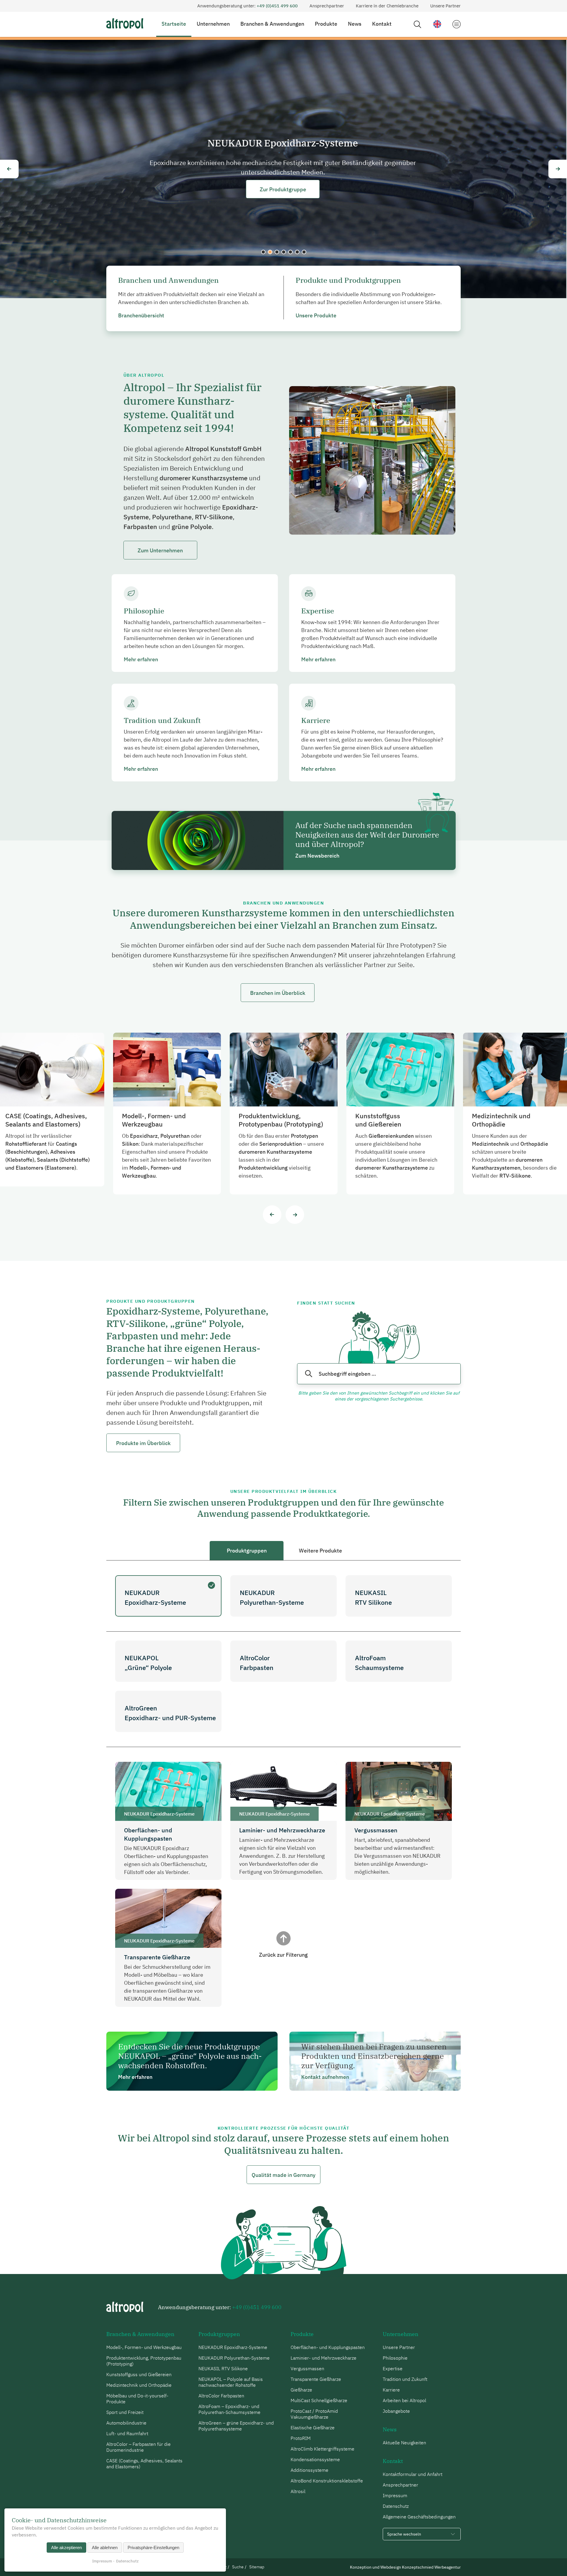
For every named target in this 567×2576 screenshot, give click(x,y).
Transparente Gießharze (316, 2379)
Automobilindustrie (126, 2423)
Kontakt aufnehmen (325, 2077)
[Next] (558, 169)
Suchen (309, 1374)
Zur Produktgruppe (284, 189)
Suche (417, 24)
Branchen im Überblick (278, 993)
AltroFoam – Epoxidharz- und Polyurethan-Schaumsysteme (229, 2409)
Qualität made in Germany (283, 2175)
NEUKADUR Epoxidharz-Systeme (263, 252)
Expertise (393, 2368)
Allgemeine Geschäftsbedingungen (419, 2517)
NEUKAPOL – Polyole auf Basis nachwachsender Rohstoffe (231, 2382)
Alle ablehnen (105, 2548)
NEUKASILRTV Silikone (373, 1597)
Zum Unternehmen (160, 550)
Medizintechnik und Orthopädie (139, 2385)
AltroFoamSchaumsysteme (379, 1663)
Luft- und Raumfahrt (127, 2433)
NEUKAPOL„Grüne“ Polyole (148, 1663)
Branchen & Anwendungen (272, 24)
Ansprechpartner (327, 6)
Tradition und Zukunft (405, 2379)
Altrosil (298, 2491)
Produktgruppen (219, 2334)
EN (437, 24)
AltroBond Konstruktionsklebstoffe (327, 2481)
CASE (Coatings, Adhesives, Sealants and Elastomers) (144, 2464)
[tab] (247, 1551)
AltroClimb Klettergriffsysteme (322, 2449)
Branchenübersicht (141, 315)
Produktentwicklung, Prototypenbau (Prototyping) (144, 2361)
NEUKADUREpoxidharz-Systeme (155, 1597)
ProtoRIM (301, 2438)
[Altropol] (125, 2307)
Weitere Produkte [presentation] (320, 1551)
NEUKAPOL (284, 252)
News (355, 24)
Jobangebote (396, 2411)
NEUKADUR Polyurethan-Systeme (270, 252)
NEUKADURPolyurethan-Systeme (272, 1597)
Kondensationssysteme (315, 2459)
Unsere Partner (445, 6)
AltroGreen (304, 252)
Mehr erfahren (141, 659)
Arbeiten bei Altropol (404, 2400)
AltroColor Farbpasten (290, 252)
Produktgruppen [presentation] (247, 1551)
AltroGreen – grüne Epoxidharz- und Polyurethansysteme (236, 2426)
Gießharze (301, 2390)
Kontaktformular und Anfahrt (413, 2474)
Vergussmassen (307, 2368)
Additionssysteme (309, 2470)
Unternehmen (213, 24)
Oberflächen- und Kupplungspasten (328, 2347)
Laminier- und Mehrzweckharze (324, 2358)
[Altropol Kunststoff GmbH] (125, 23)
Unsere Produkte (316, 315)
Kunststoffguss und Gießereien (139, 2374)
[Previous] (9, 169)
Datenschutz (396, 2506)
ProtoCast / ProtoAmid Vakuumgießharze (314, 2414)
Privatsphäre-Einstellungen (153, 2548)
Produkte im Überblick (143, 1443)
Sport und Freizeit (125, 2412)
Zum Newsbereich (317, 856)
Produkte (326, 24)
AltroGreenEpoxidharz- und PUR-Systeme (170, 1713)
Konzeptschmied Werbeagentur (431, 2567)
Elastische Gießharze (313, 2428)
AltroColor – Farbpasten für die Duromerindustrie (139, 2447)
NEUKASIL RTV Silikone (277, 252)
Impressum (395, 2495)
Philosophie (395, 2358)
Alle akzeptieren (66, 2548)
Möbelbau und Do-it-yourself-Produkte (137, 2399)
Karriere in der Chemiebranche (387, 6)
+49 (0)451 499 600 (277, 6)
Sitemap (257, 2567)
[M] (456, 24)
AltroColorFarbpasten (257, 1663)
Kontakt (382, 24)
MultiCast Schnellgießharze (319, 2400)
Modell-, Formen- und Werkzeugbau (144, 2347)
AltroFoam (297, 252)
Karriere (391, 2390)
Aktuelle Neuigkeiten (404, 2443)
